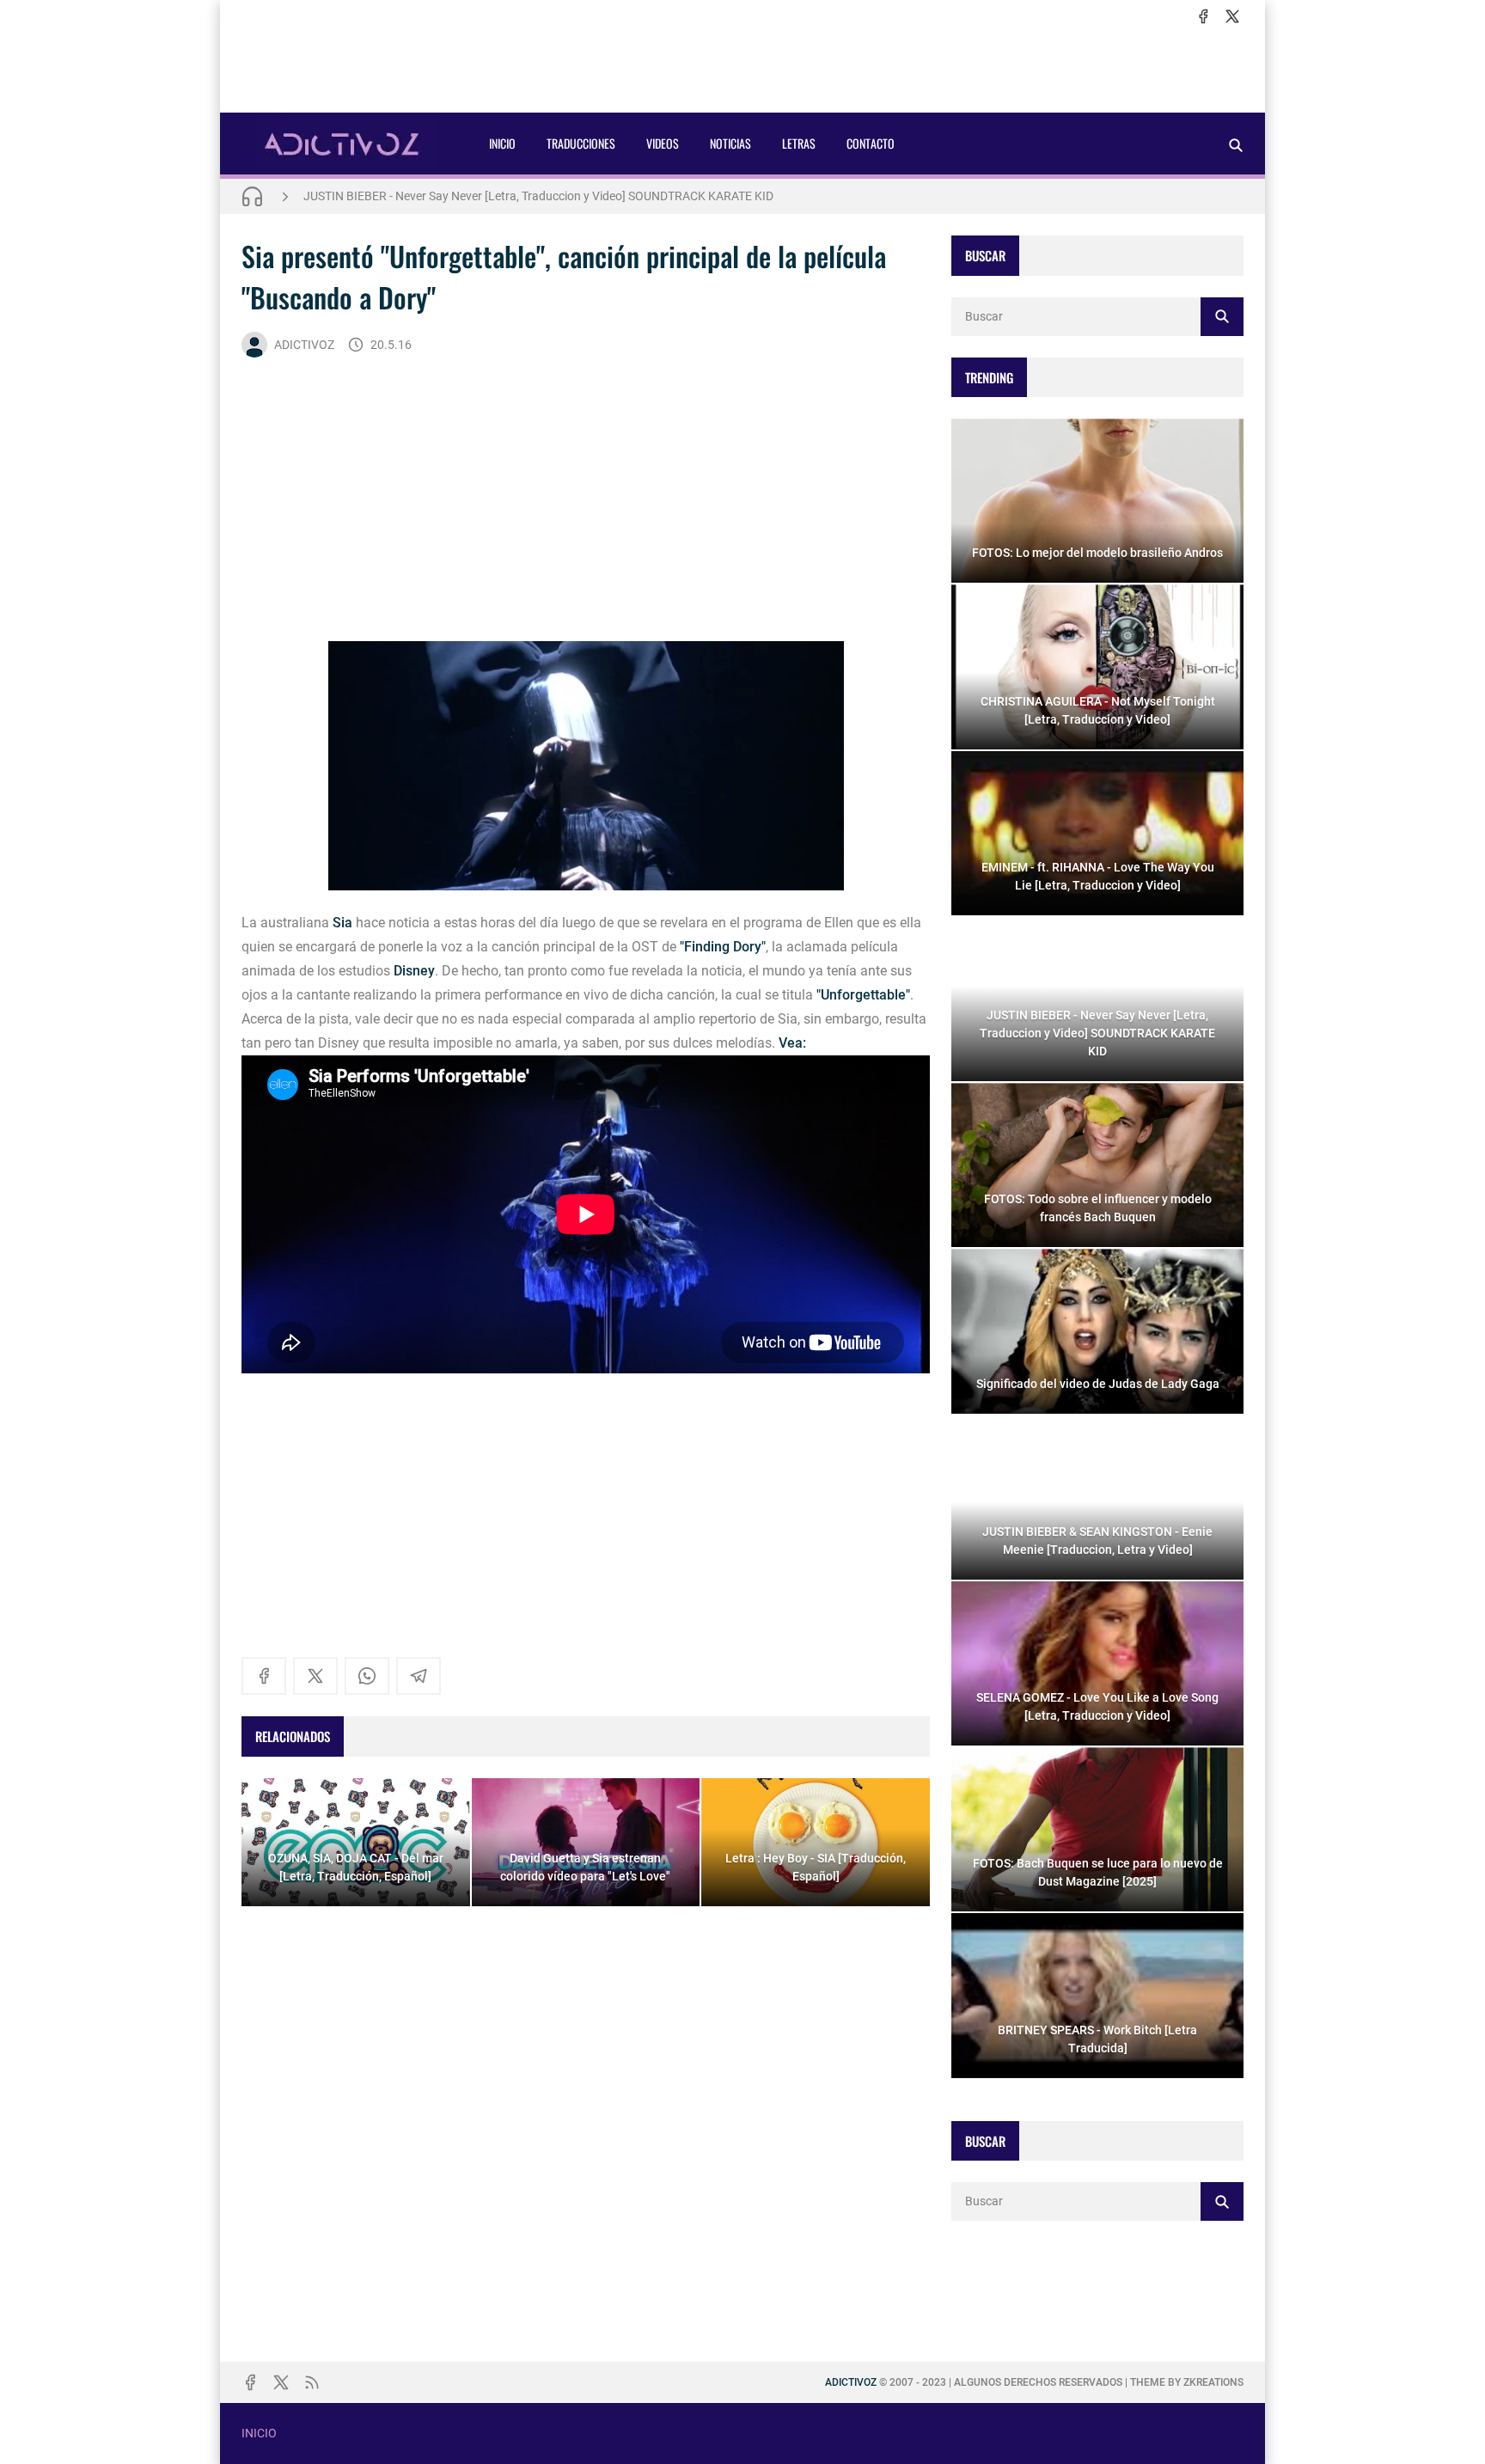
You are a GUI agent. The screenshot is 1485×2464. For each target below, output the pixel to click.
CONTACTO (871, 143)
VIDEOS (663, 143)
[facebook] (1203, 16)
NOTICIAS (730, 143)
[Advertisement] (742, 70)
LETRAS (799, 143)
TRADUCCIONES (581, 143)
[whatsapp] (367, 1676)
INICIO (502, 143)
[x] (1232, 16)
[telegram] (419, 1676)
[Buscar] (1236, 145)
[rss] (312, 2382)
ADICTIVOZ (304, 345)
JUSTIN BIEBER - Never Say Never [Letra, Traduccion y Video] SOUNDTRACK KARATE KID (538, 196)
